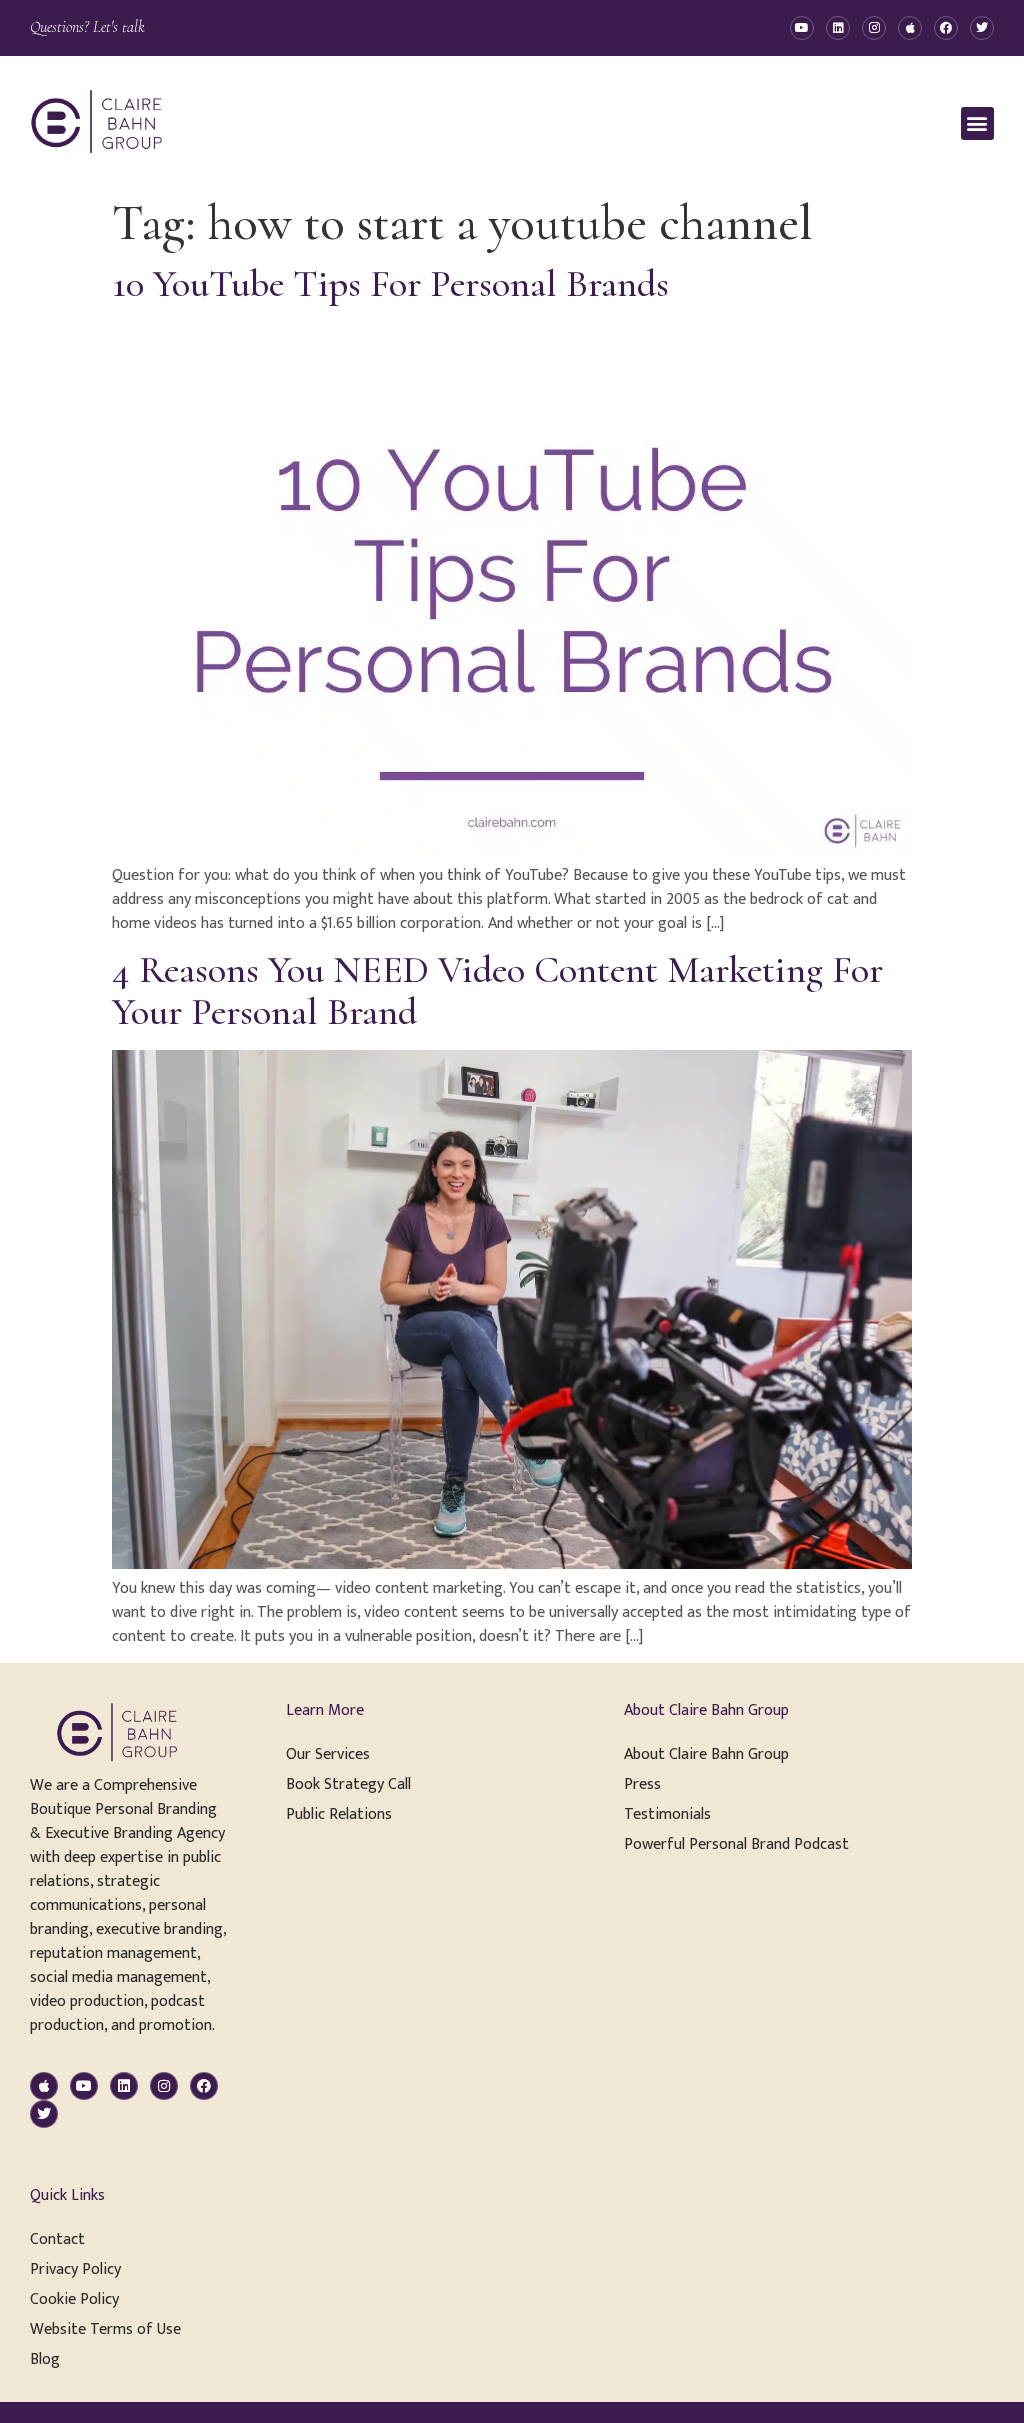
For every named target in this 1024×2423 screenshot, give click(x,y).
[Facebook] (946, 28)
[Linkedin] (838, 28)
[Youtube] (802, 28)
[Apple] (910, 28)
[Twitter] (982, 28)
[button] (977, 123)
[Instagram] (874, 28)
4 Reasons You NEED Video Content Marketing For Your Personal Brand (497, 991)
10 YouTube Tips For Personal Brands (390, 284)
